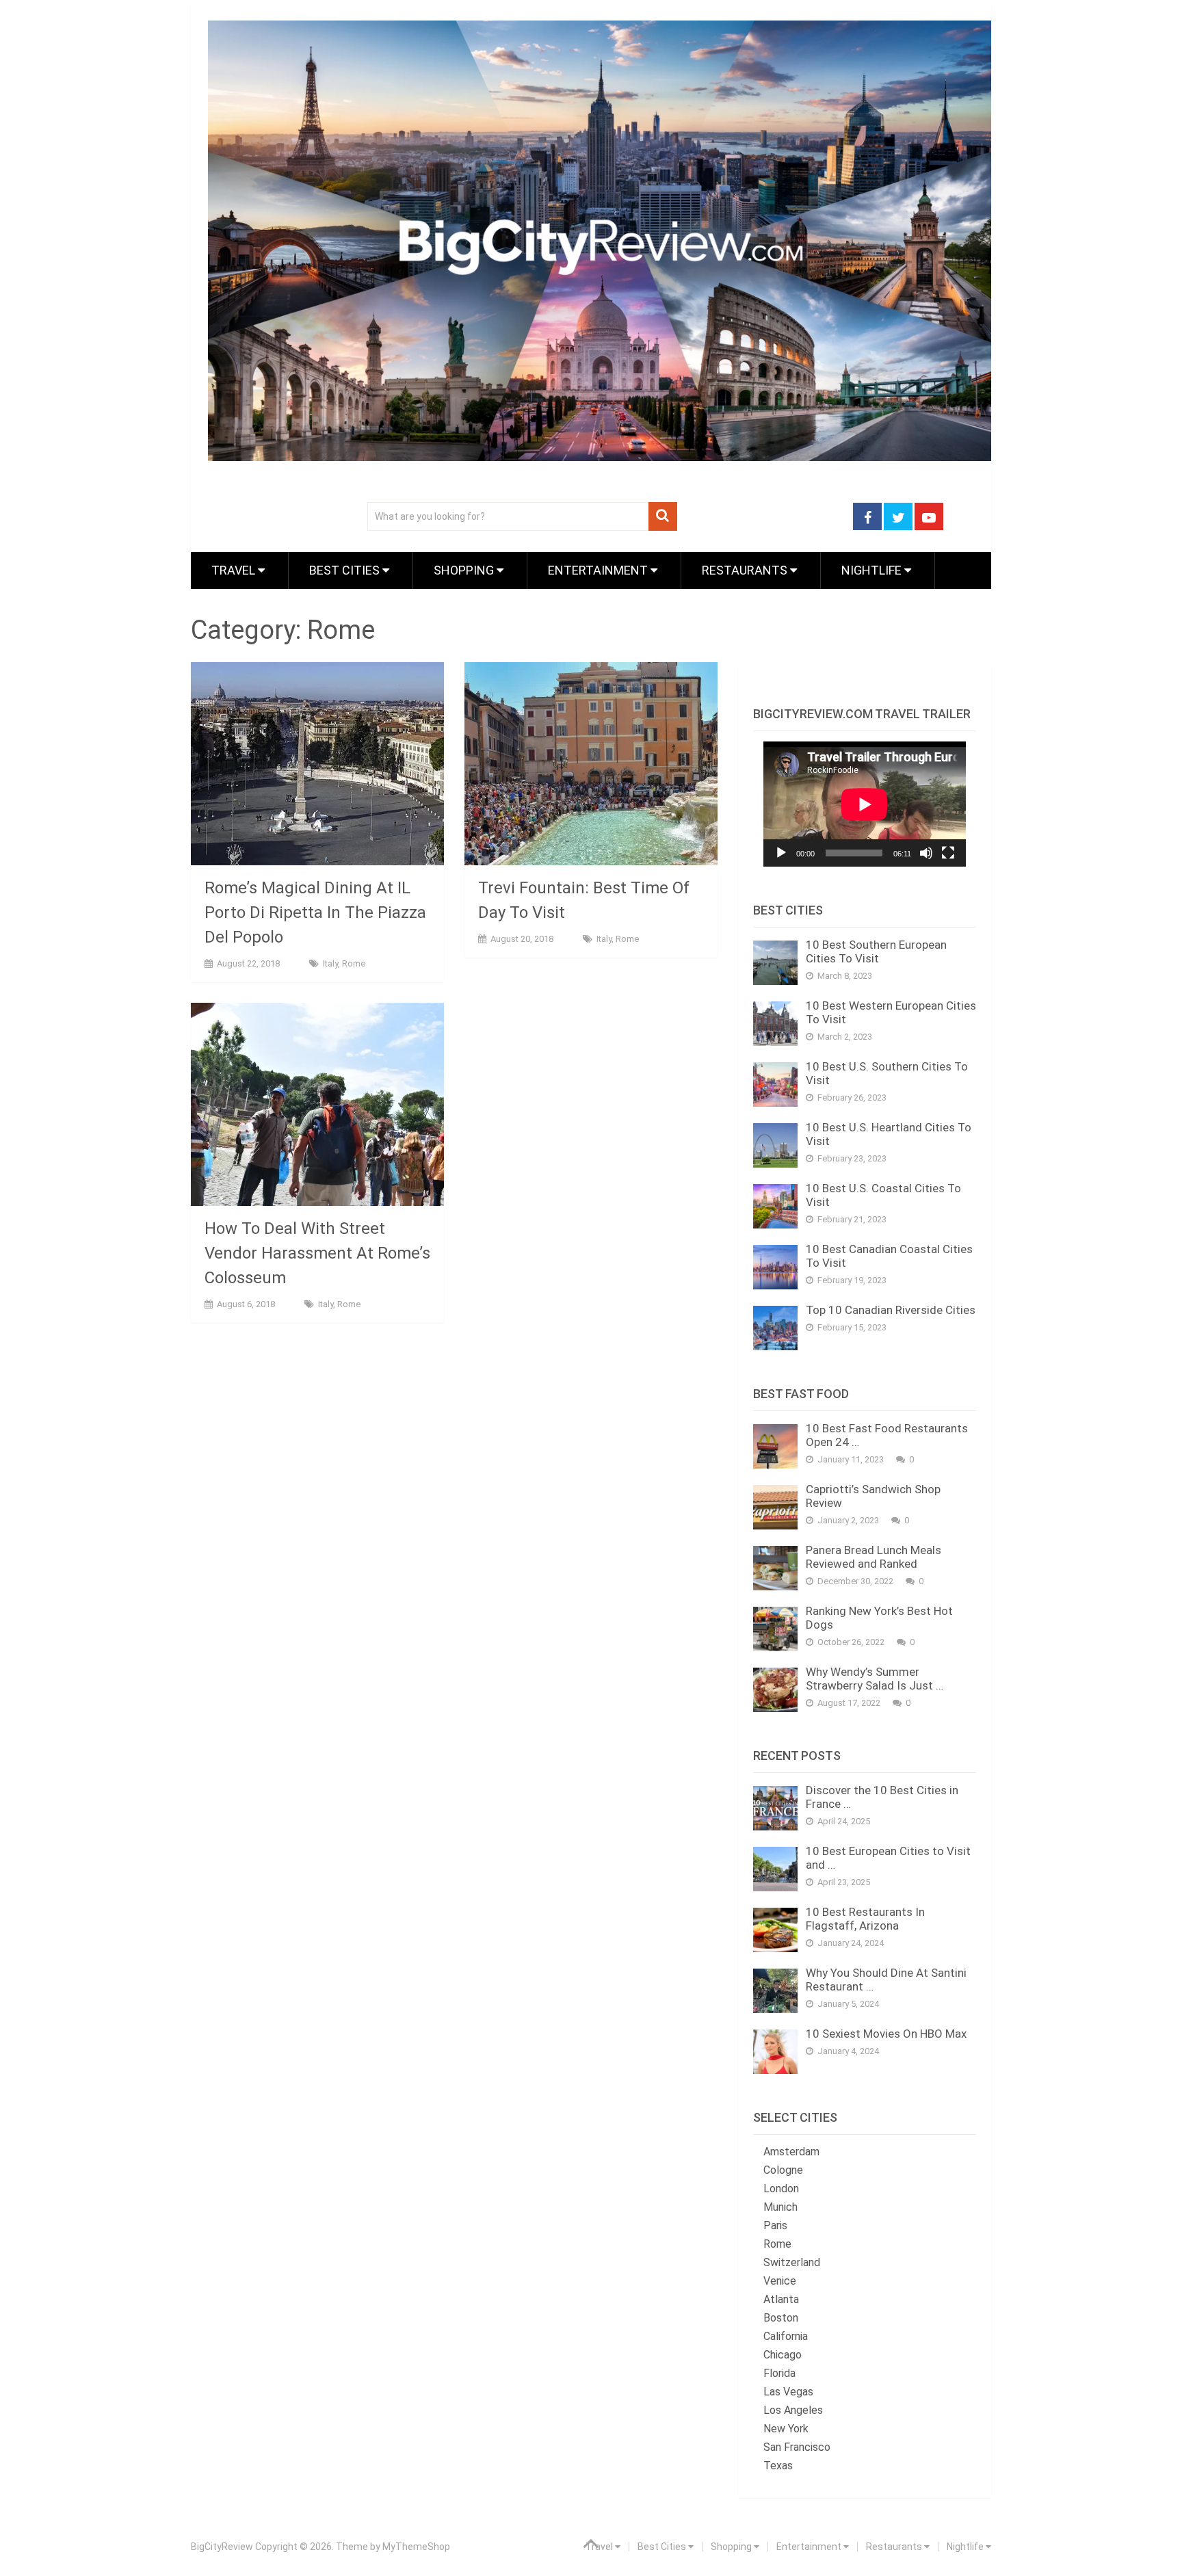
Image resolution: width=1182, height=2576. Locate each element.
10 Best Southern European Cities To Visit (876, 951)
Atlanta (781, 2299)
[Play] (781, 853)
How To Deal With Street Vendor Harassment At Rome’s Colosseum (317, 1253)
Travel (235, 570)
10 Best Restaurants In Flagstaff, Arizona (865, 1919)
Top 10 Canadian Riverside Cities (891, 1310)
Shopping (465, 570)
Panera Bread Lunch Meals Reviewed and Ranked (874, 1557)
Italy (330, 963)
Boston (781, 2318)
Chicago (783, 2355)
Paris (775, 2225)
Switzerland (792, 2262)
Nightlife (873, 570)
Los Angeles (793, 2410)
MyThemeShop (416, 2547)
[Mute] (926, 853)
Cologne (783, 2170)
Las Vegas (788, 2392)
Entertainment (599, 570)
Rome (354, 963)
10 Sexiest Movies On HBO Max (886, 2034)
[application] (865, 804)
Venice (780, 2281)
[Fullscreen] (948, 853)
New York (786, 2429)
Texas (778, 2466)
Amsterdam (791, 2152)
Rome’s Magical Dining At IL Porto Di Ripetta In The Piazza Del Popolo (315, 912)
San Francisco (797, 2447)
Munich (780, 2207)
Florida (779, 2373)
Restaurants (746, 570)
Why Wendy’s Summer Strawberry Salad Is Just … (875, 1679)
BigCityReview (222, 2547)
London (781, 2189)
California (786, 2336)
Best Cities (346, 570)
